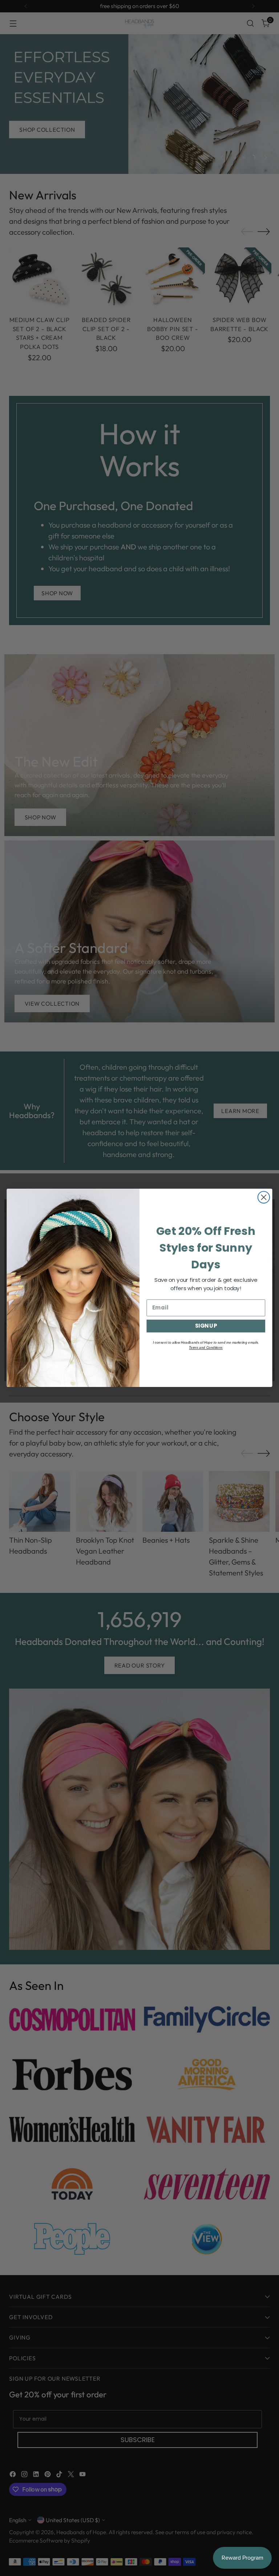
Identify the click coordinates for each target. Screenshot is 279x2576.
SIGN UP (206, 1326)
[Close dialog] (264, 1197)
